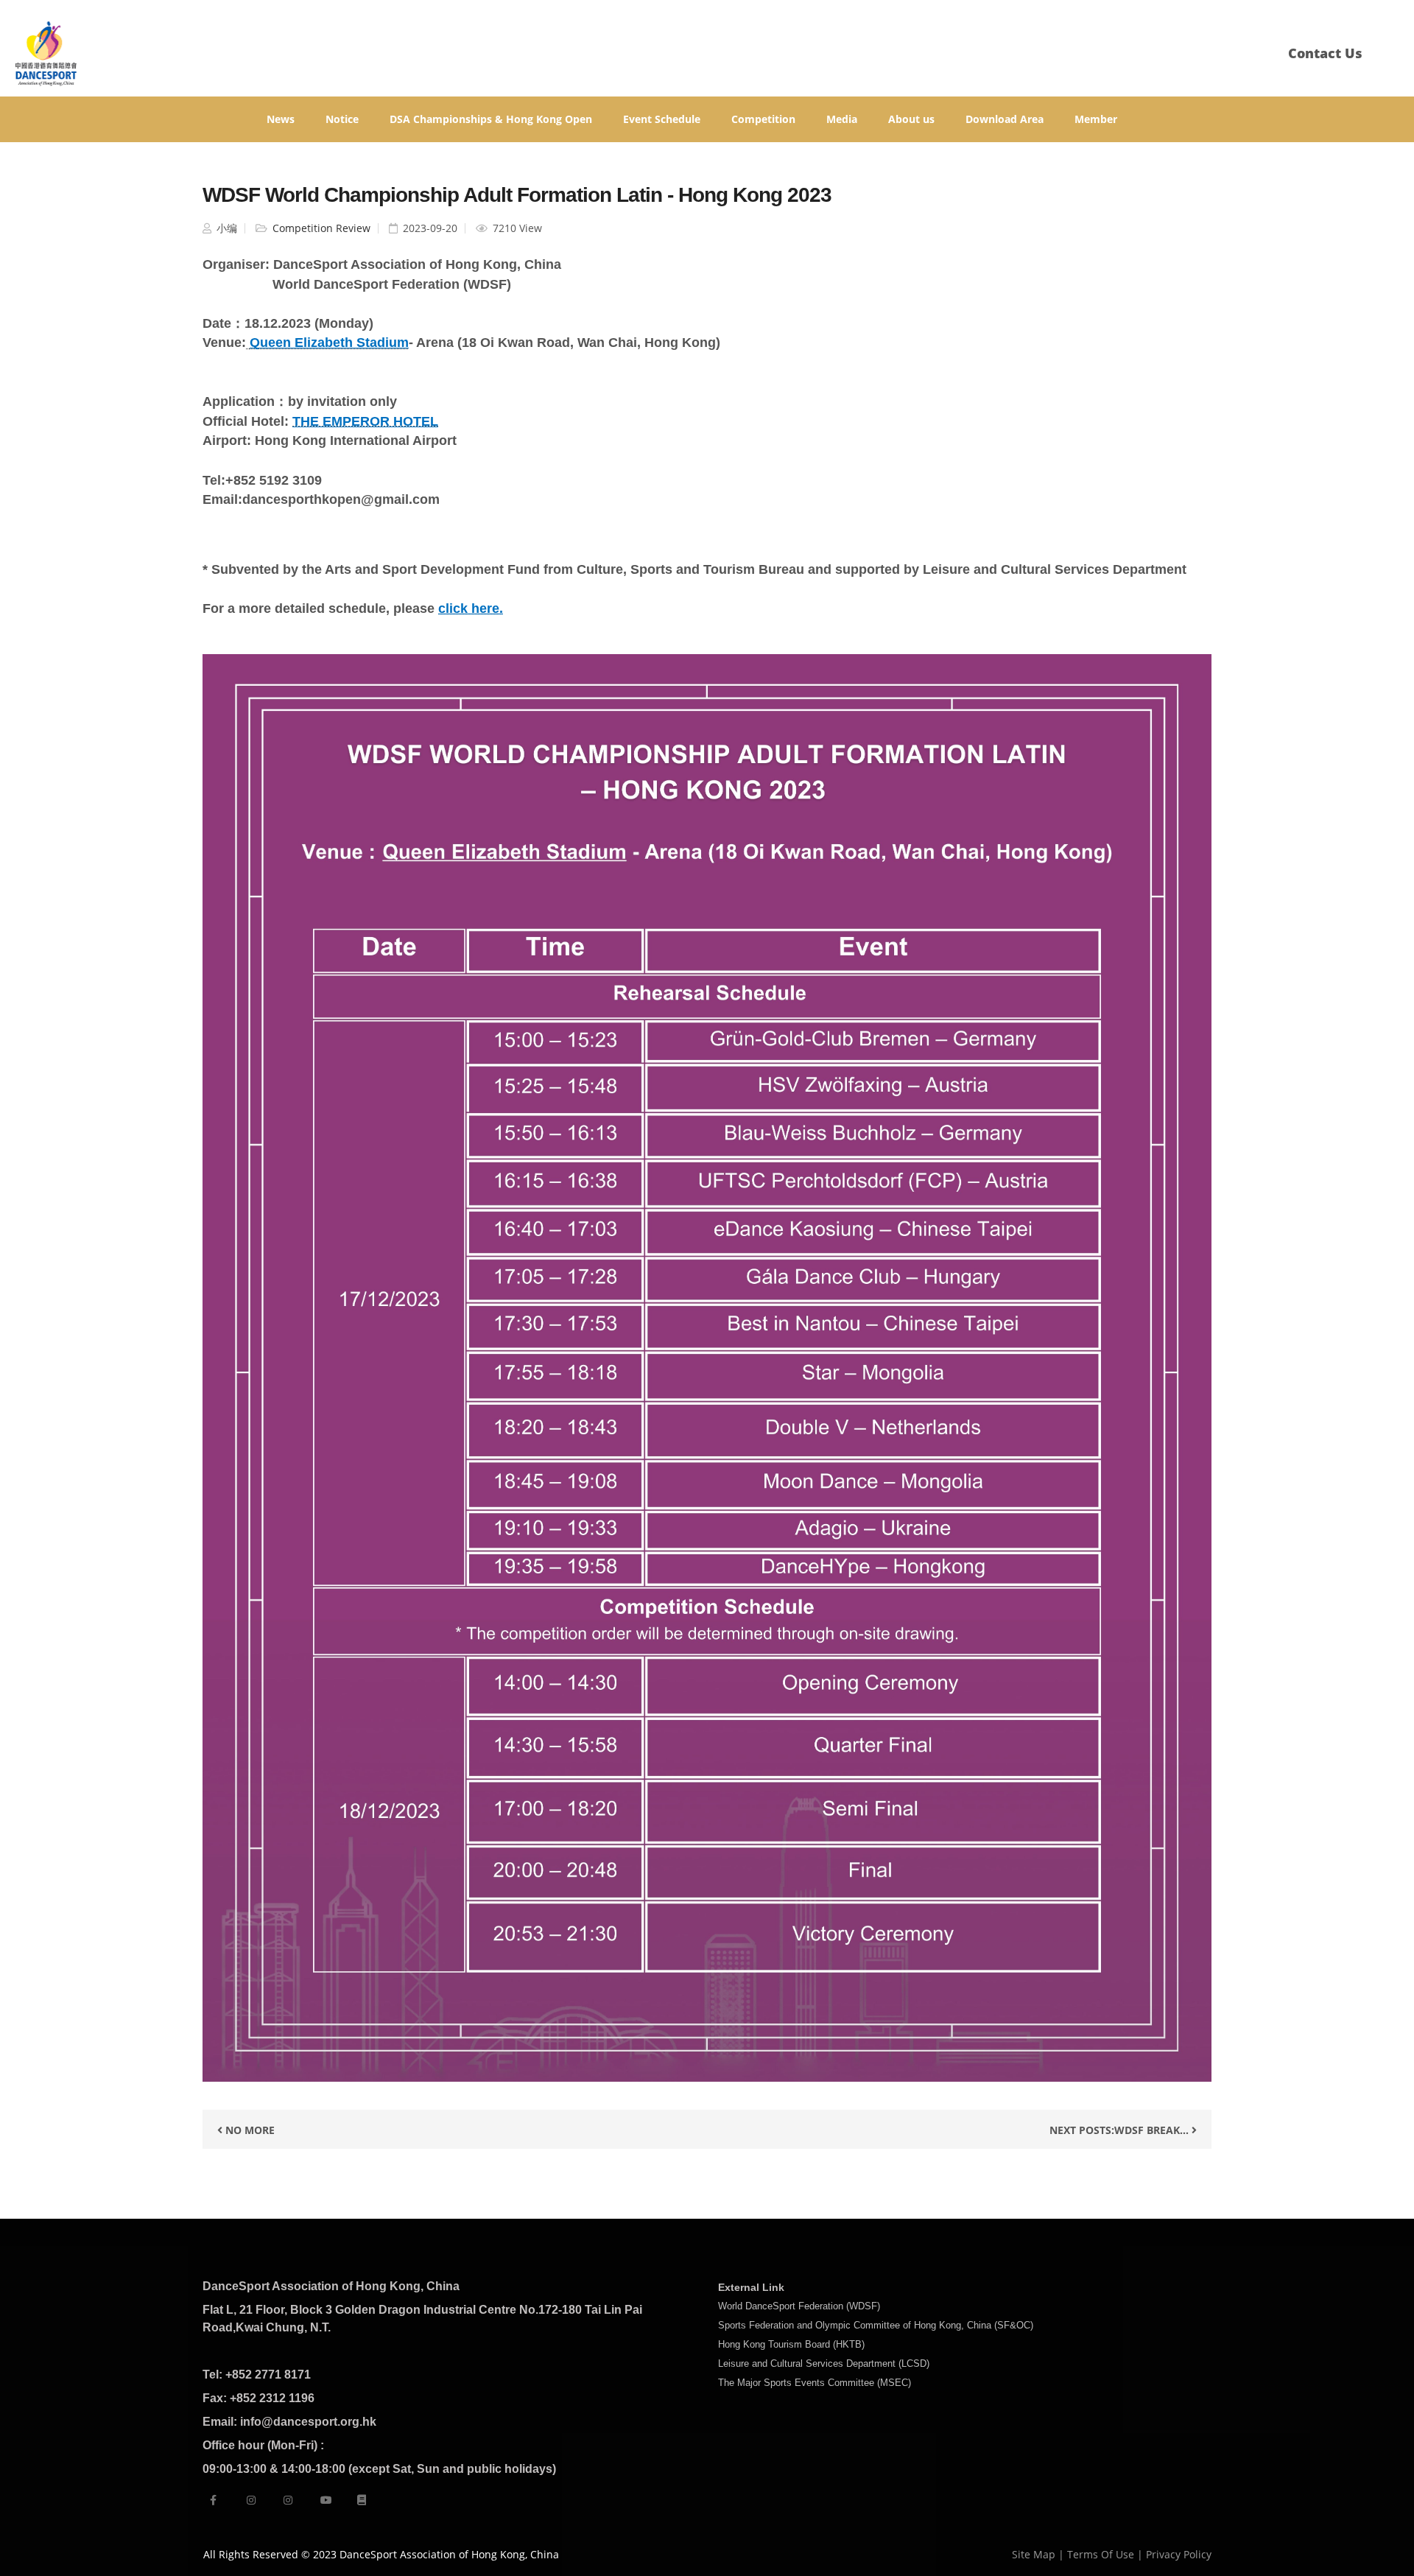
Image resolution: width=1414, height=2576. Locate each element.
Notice (342, 119)
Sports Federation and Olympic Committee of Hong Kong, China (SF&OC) (876, 2325)
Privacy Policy (1179, 2554)
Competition (763, 119)
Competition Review (320, 228)
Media (842, 119)
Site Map (1034, 2554)
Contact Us (1325, 53)
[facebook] (213, 2500)
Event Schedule (662, 119)
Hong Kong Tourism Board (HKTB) (791, 2344)
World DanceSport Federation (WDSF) (799, 2306)
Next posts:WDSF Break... (1121, 2130)
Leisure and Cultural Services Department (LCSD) (824, 2363)
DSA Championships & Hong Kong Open (491, 119)
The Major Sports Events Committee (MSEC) (815, 2383)
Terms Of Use (1101, 2554)
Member (1096, 119)
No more (249, 2130)
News (281, 119)
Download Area (1005, 119)
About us (911, 119)
